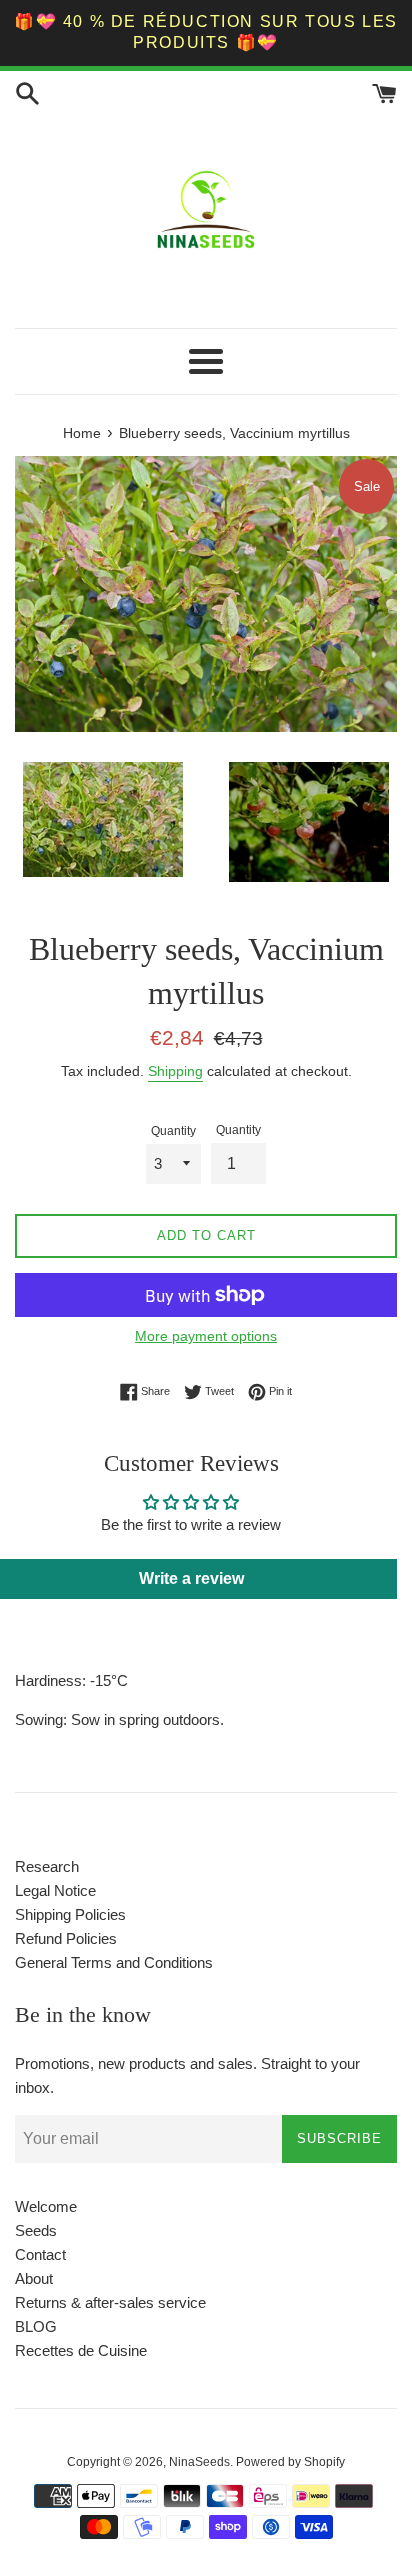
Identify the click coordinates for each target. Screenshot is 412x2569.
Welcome (46, 2206)
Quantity (173, 1131)
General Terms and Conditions (114, 1962)
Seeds (36, 2230)
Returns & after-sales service (110, 2302)
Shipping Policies (70, 1914)
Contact (40, 2254)
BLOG (36, 2326)
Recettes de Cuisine (81, 2350)
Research (47, 1866)
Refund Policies (66, 1938)
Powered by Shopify (290, 2462)
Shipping (175, 1071)
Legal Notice (55, 1890)
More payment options (206, 1336)
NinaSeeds (199, 2462)
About (34, 2278)
